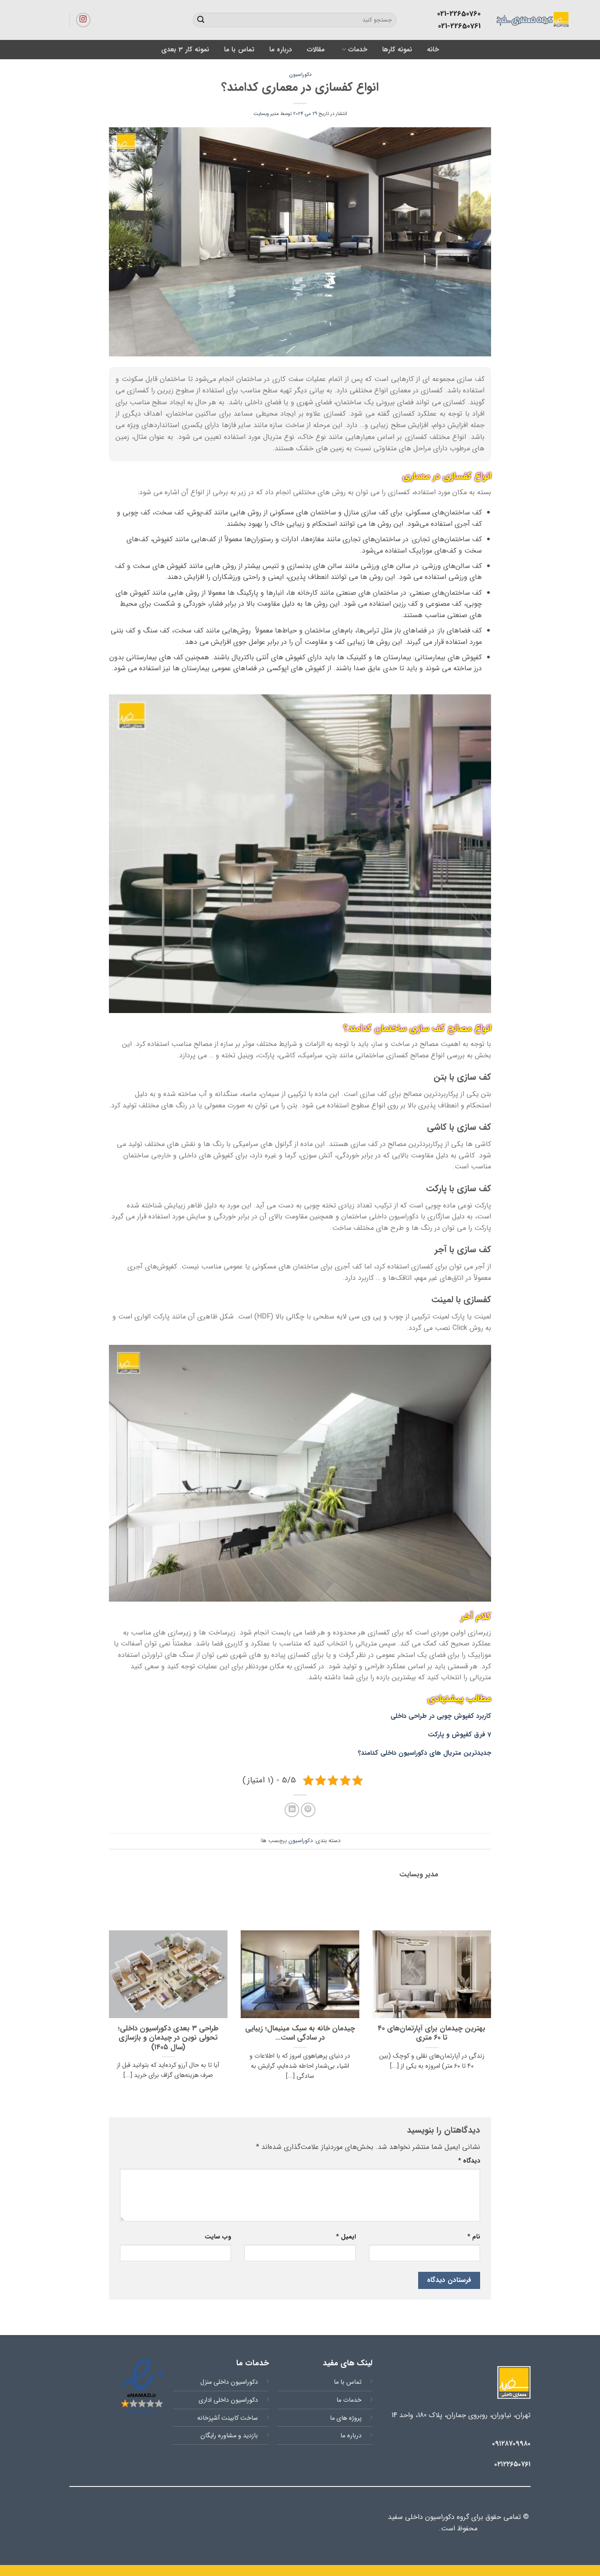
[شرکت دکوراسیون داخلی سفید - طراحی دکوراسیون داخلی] (494, 20)
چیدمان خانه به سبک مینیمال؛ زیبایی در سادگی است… (300, 2034)
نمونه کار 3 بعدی (185, 50)
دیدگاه (469, 2161)
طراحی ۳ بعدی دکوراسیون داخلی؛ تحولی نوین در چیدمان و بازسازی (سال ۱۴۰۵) (168, 2039)
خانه (433, 50)
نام (474, 2237)
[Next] (107, 2016)
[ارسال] (201, 20)
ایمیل (346, 2237)
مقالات (316, 50)
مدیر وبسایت (266, 114)
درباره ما (280, 50)
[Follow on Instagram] (83, 20)
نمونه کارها (397, 50)
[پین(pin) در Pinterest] (308, 1810)
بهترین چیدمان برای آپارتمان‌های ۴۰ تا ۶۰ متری (432, 2034)
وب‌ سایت (218, 2237)
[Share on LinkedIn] (292, 1810)
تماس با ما (239, 50)
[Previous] (493, 2016)
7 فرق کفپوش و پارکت (459, 1735)
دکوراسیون (300, 75)
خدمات (358, 50)
